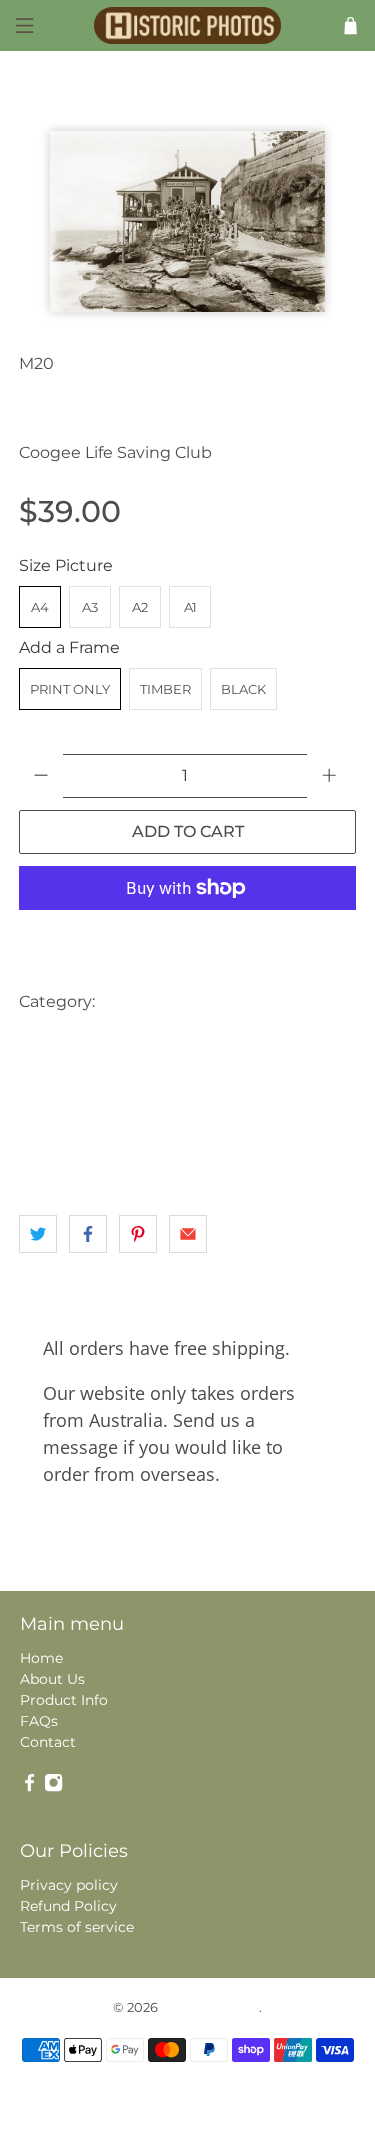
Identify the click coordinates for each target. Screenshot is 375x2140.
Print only (70, 689)
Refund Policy (68, 1906)
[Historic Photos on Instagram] (53, 1787)
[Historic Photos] (188, 26)
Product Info (64, 1700)
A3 (90, 607)
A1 (190, 607)
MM (180, 1121)
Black (243, 689)
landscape (180, 1081)
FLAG (276, 1041)
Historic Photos (210, 2007)
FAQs (39, 1721)
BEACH (231, 1001)
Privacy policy (69, 1885)
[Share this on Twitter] (38, 1234)
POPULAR (304, 1121)
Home (41, 1658)
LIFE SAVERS (276, 1081)
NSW (232, 1121)
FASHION (205, 1041)
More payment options (188, 937)
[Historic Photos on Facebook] (29, 1787)
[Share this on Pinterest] (138, 1234)
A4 (40, 607)
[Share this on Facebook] (88, 1234)
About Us (52, 1679)
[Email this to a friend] (188, 1234)
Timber (165, 689)
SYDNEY (53, 1161)
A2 (140, 607)
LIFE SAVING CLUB (85, 1121)
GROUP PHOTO (76, 1081)
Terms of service (77, 1927)
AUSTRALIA (147, 1001)
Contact (48, 1742)
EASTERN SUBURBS (89, 1041)
